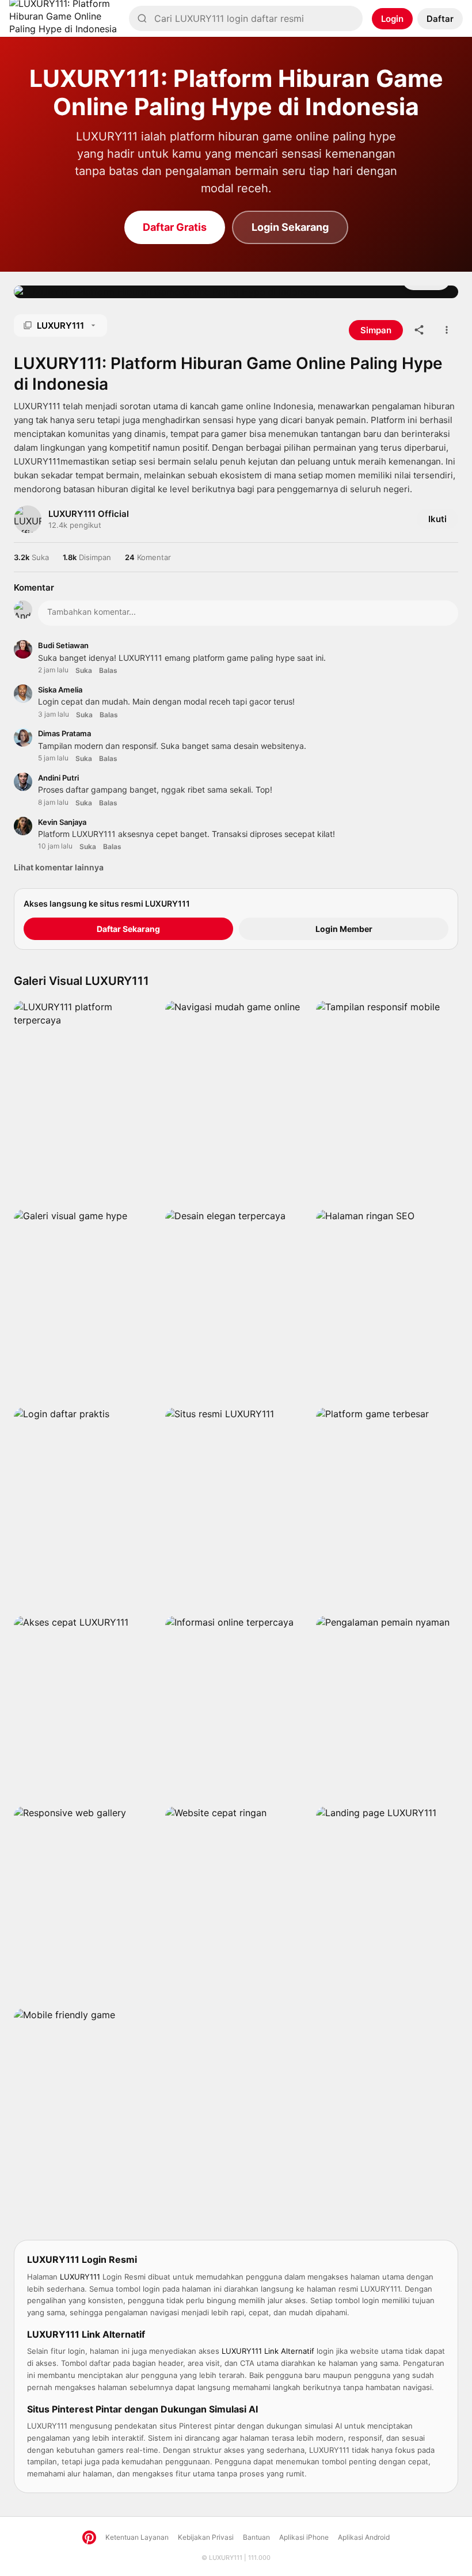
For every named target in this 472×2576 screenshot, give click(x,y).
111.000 (259, 2558)
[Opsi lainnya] (447, 330)
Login (392, 19)
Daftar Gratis (175, 227)
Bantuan (256, 2537)
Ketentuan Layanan (137, 2537)
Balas (108, 670)
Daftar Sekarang (128, 929)
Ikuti (437, 519)
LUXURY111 (226, 2558)
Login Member (344, 929)
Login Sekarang (290, 227)
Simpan (376, 330)
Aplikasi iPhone (304, 2537)
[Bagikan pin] (419, 330)
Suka (84, 670)
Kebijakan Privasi (206, 2537)
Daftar (440, 19)
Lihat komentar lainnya (59, 867)
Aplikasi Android (364, 2537)
